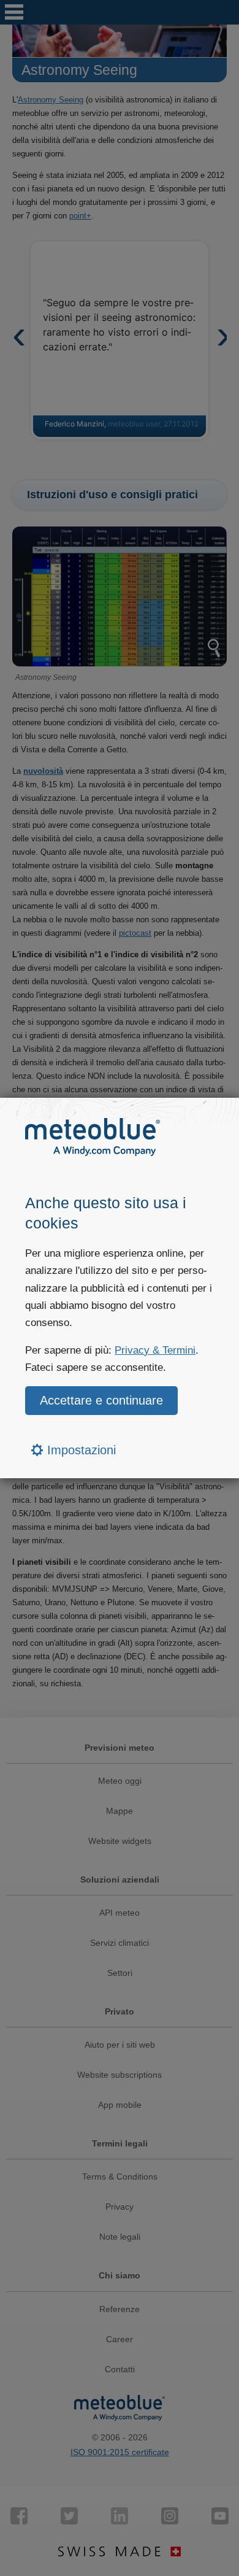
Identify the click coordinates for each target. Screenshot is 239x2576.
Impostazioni (80, 1450)
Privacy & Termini (155, 1350)
